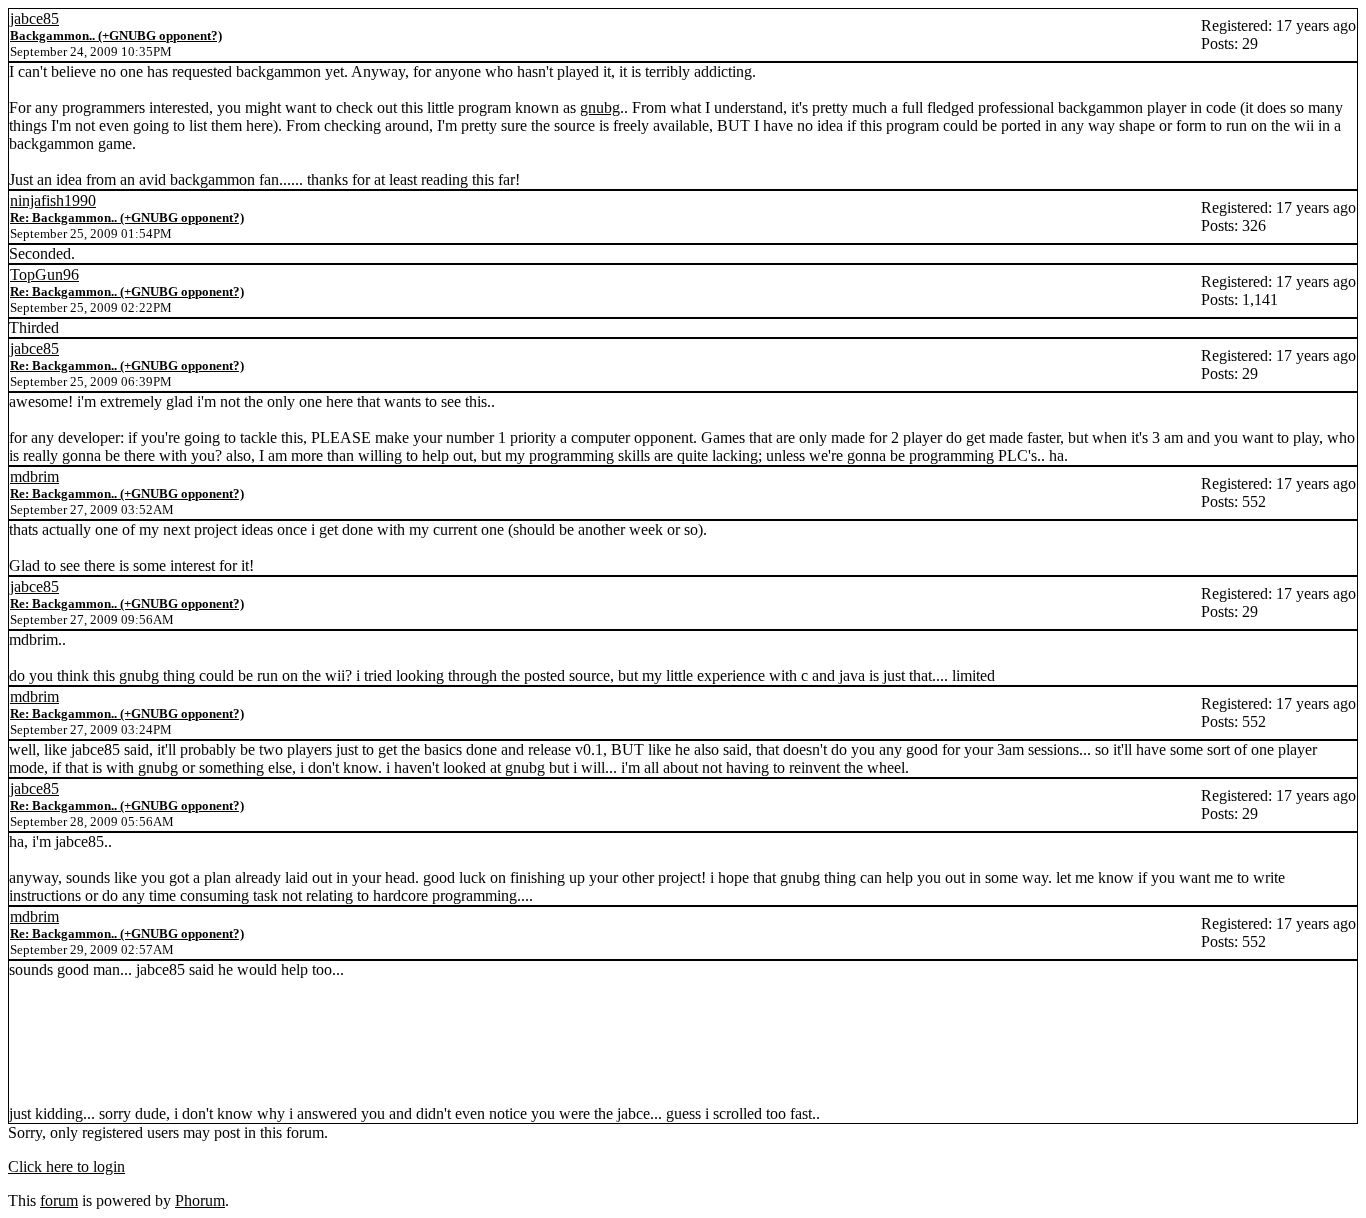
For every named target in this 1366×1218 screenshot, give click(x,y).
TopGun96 (44, 274)
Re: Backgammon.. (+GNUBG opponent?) (127, 217)
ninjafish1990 (53, 200)
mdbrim (34, 476)
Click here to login (66, 1166)
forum (59, 1200)
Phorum (200, 1200)
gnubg (600, 107)
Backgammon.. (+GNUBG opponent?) (116, 35)
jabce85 (34, 18)
